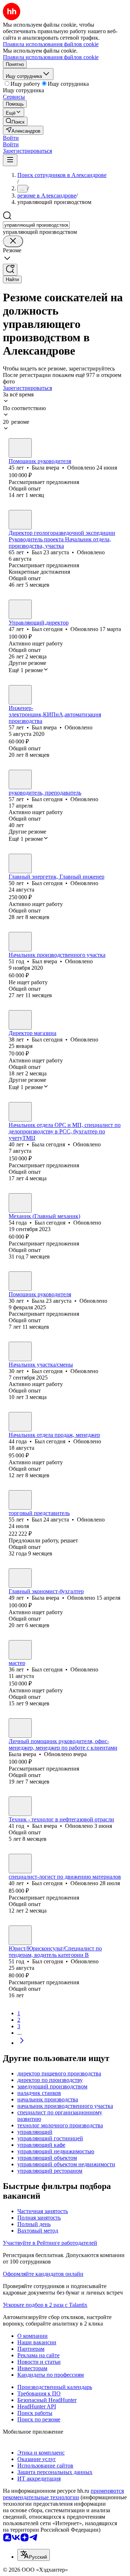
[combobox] (36, 225)
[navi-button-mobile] (10, 160)
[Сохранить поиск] (10, 270)
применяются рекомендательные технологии (63, 2494)
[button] (11, 138)
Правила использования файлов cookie (51, 57)
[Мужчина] (20, 520)
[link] (15, 121)
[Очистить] (13, 241)
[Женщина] (20, 448)
